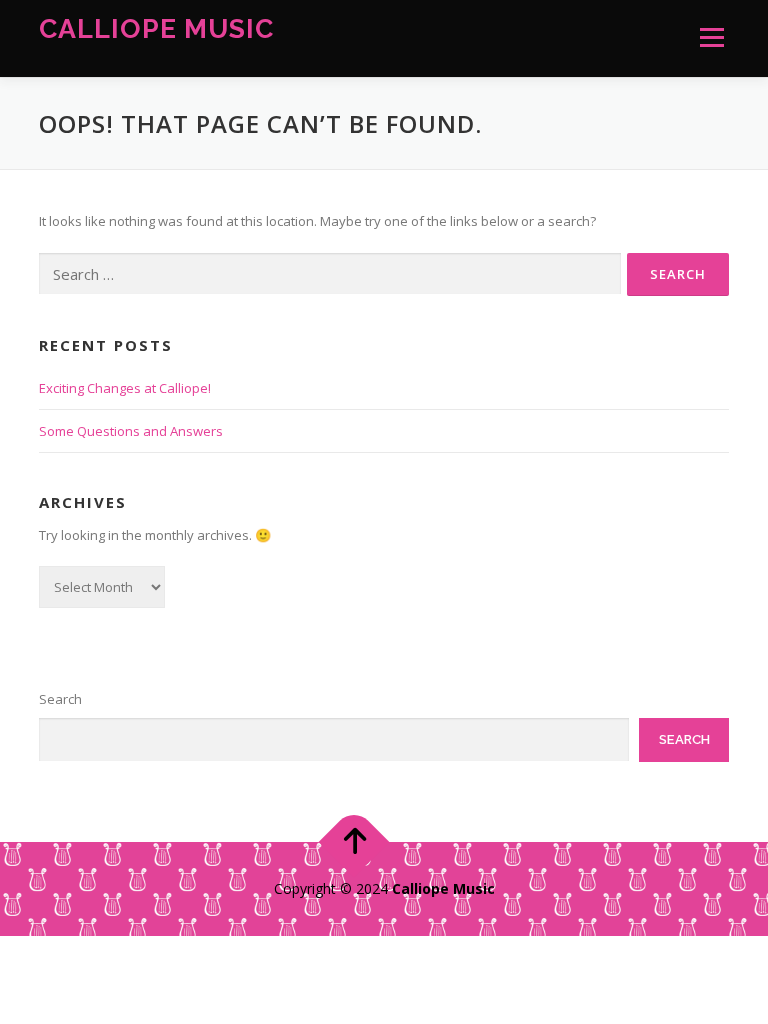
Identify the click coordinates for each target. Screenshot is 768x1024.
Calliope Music (156, 28)
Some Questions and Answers (131, 431)
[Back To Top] (354, 842)
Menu (711, 37)
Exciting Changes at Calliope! (125, 388)
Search (60, 699)
